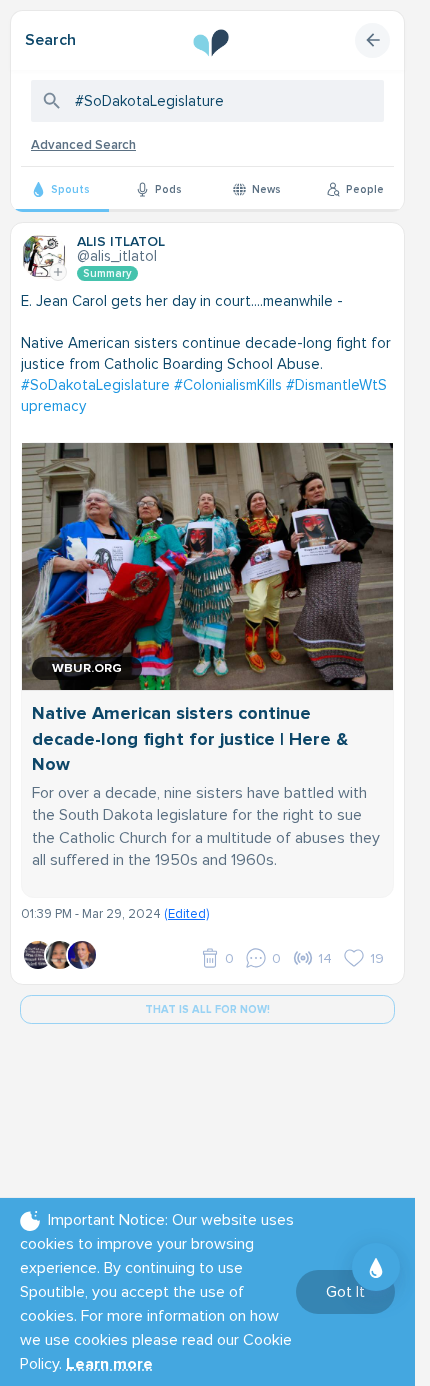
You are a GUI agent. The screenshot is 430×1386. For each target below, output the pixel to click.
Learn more (109, 1364)
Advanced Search (83, 145)
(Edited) (186, 914)
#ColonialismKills (228, 385)
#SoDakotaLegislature (95, 385)
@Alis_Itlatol (117, 256)
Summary (107, 273)
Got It (345, 1292)
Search (50, 40)
